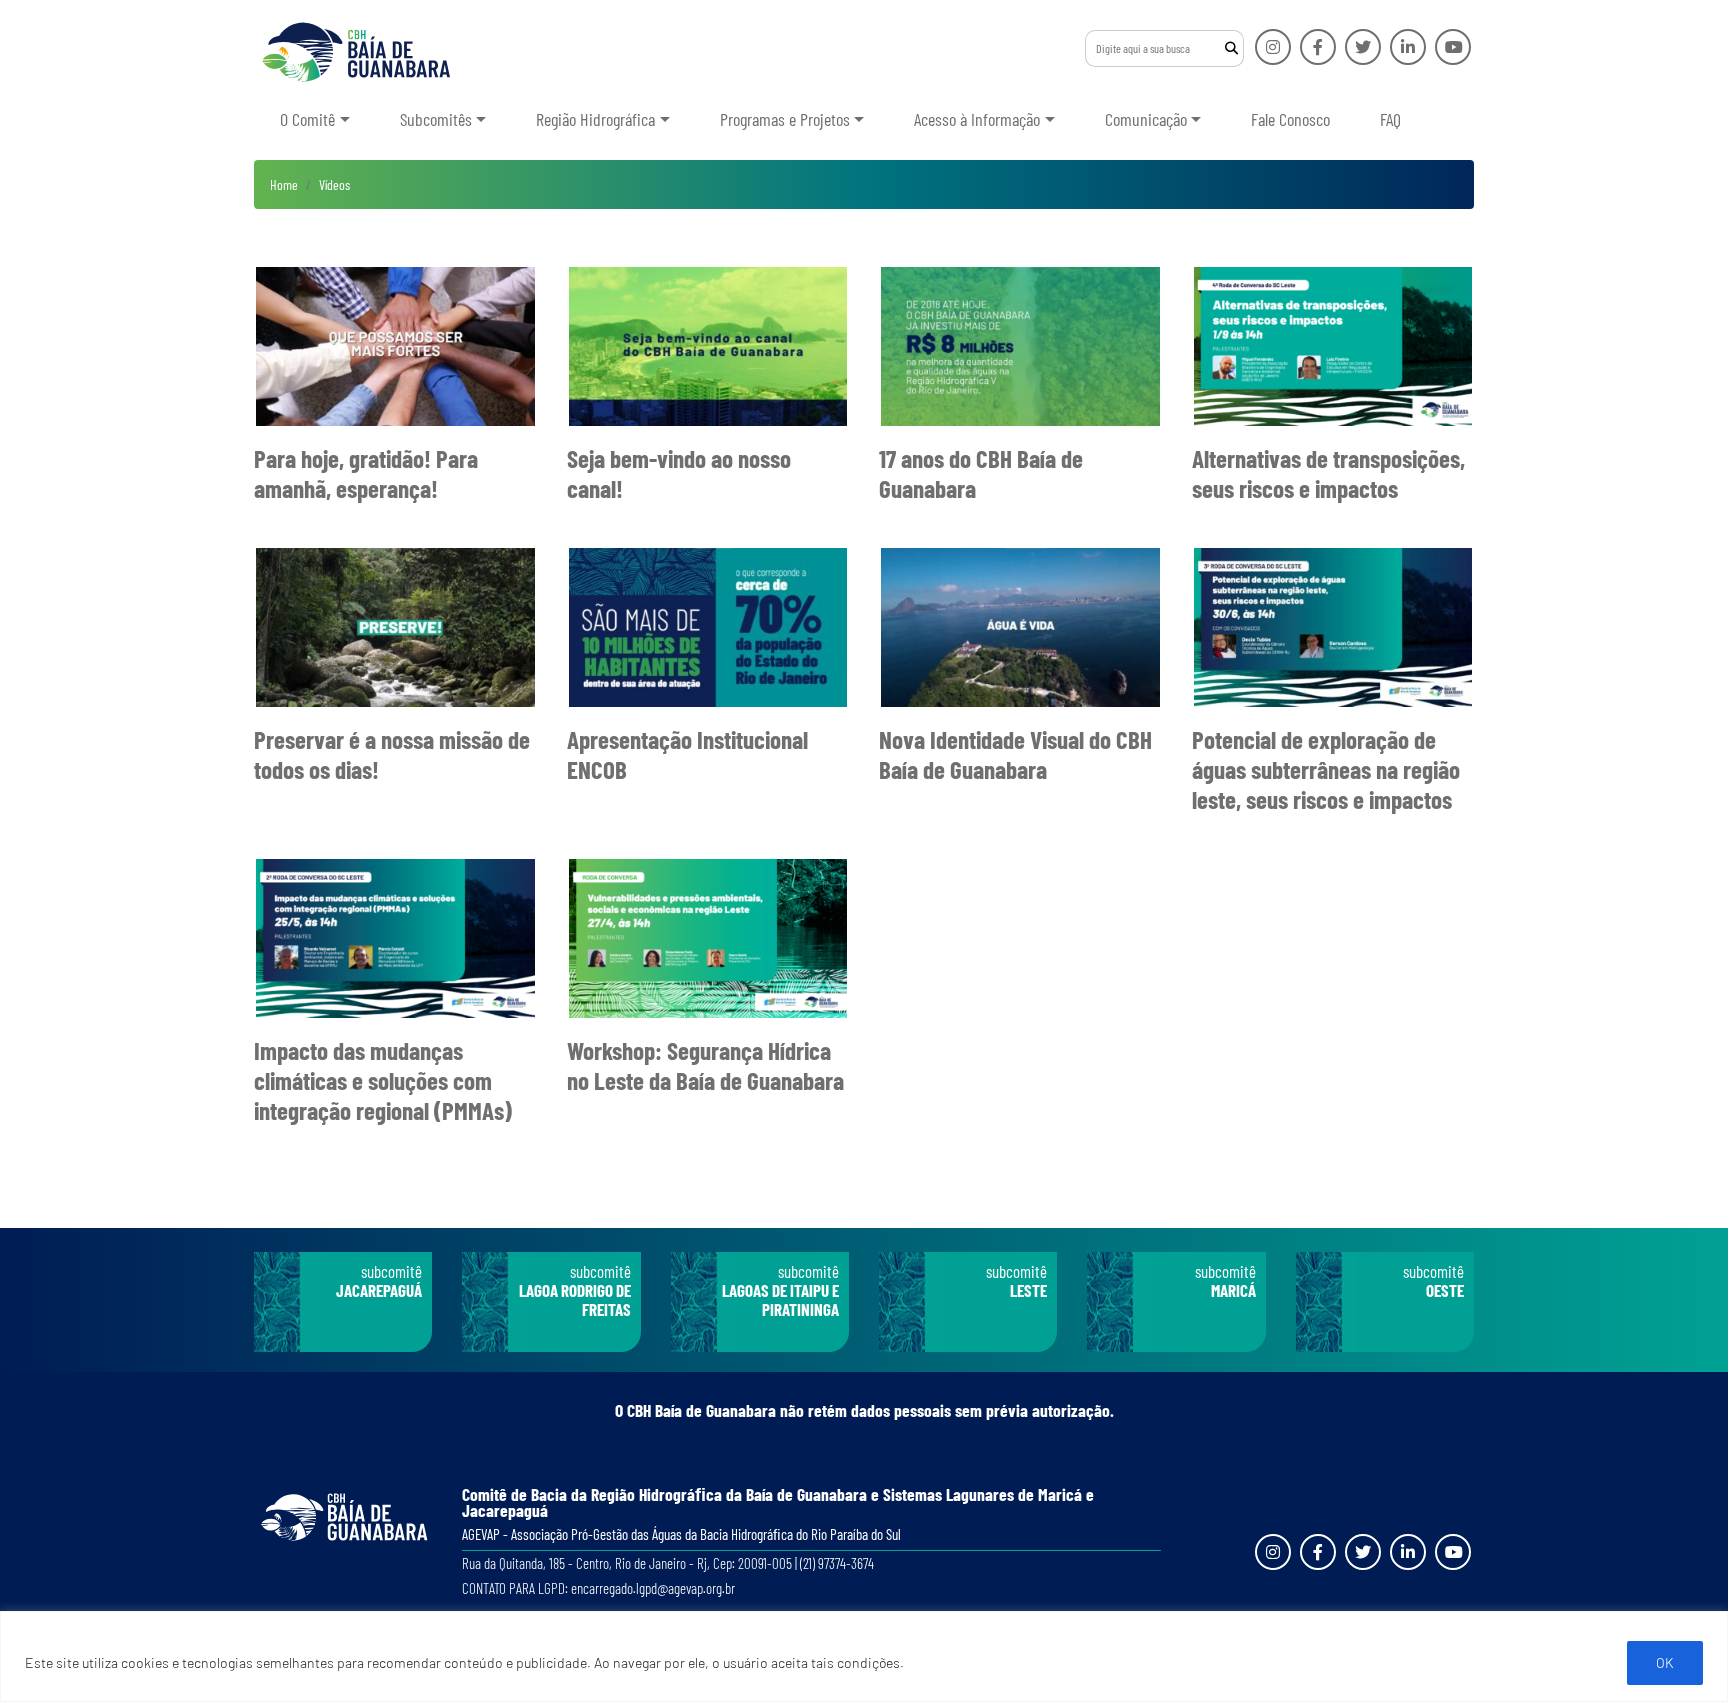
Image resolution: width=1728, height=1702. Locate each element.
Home (284, 184)
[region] (864, 1656)
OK (1665, 1662)
